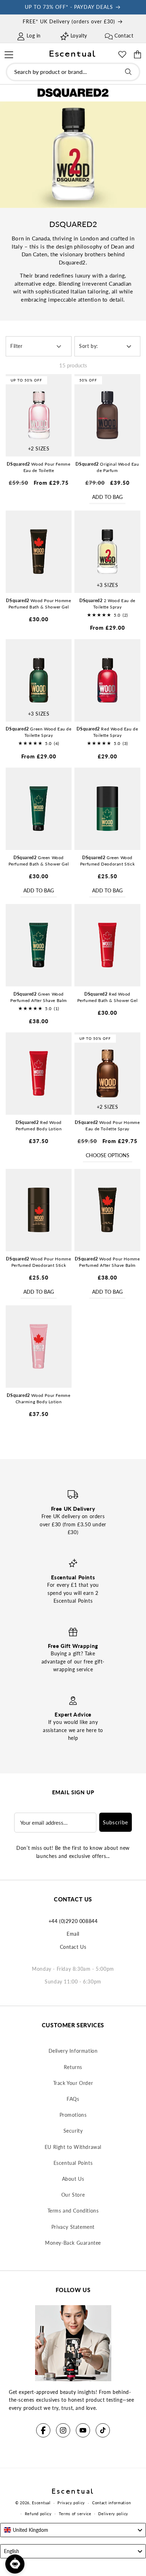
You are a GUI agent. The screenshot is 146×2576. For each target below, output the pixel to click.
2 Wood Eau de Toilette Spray (107, 604)
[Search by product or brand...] (128, 72)
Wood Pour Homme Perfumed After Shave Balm (107, 1262)
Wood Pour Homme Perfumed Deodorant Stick (38, 1262)
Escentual (41, 2503)
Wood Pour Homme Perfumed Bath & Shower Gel (38, 604)
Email (73, 1934)
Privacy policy (71, 2503)
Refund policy (38, 2514)
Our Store (73, 2195)
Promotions (73, 2115)
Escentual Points (73, 2163)
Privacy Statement (73, 2227)
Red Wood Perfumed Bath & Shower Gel (108, 997)
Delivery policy (113, 2514)
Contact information (111, 2503)
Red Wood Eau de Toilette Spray (107, 732)
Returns (73, 2067)
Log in (34, 36)
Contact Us (73, 1947)
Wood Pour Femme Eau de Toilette (38, 467)
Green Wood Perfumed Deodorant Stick (107, 861)
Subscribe (116, 1822)
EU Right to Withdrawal (73, 2147)
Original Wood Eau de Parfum (107, 467)
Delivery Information (73, 2051)
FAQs (73, 2099)
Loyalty (79, 36)
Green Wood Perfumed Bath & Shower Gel (39, 861)
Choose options (108, 1155)
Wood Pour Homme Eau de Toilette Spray (107, 1126)
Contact (124, 36)
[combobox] (73, 72)
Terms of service (75, 2514)
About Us (73, 2179)
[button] (9, 54)
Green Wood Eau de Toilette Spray (38, 732)
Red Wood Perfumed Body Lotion (39, 1126)
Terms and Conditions (73, 2211)
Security (73, 2131)
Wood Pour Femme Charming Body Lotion (38, 1398)
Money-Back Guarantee (73, 2243)
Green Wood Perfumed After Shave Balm (39, 997)
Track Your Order (73, 2083)
